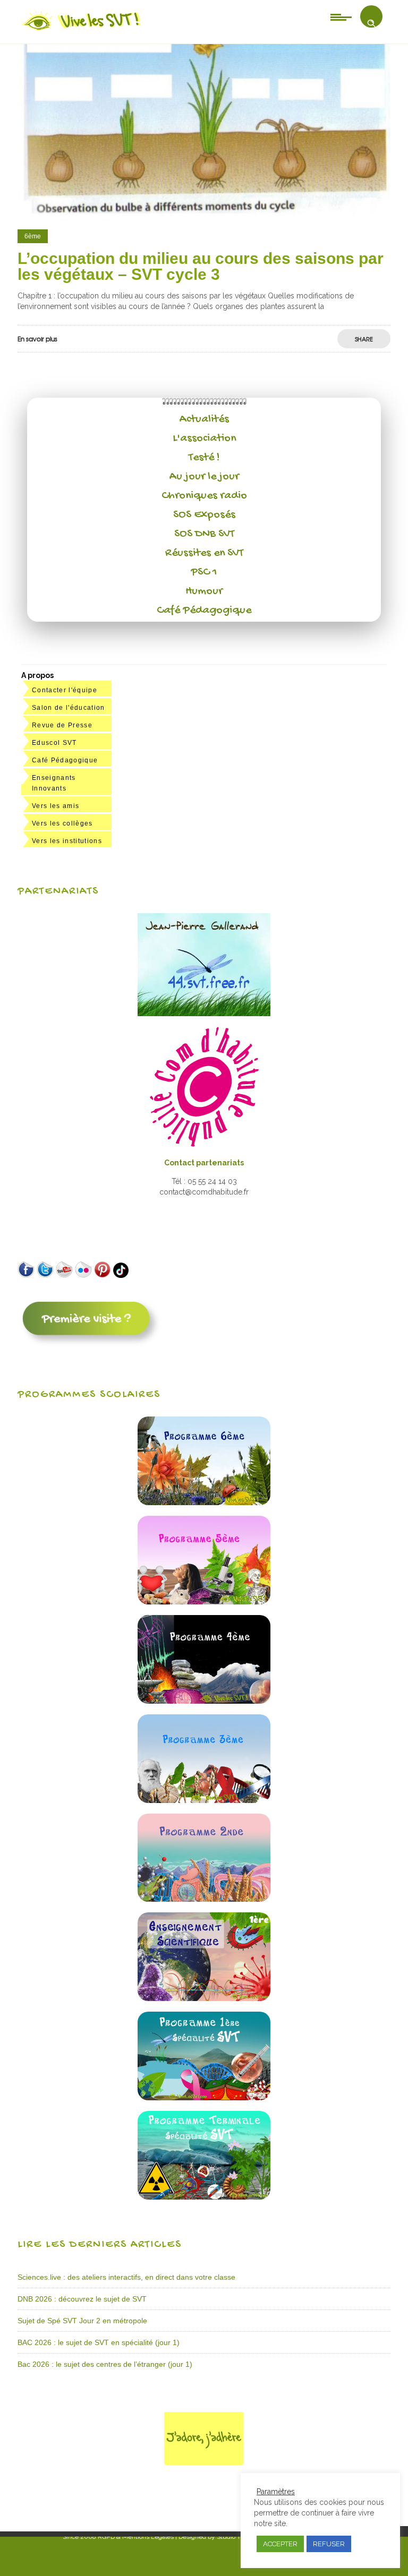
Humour (204, 591)
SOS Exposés (204, 515)
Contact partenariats (204, 1163)
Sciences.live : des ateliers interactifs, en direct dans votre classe (126, 2277)
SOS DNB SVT (204, 534)
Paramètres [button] (276, 2492)
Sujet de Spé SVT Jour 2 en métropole (82, 2321)
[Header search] (371, 23)
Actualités (204, 419)
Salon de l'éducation (69, 708)
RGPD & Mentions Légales (136, 2537)
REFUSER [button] (329, 2544)
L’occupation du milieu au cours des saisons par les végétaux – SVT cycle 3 (201, 266)
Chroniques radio (204, 496)
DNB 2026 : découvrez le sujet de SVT (82, 2299)
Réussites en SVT (204, 553)
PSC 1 (204, 572)
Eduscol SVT (54, 743)
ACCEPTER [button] (280, 2544)
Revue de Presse (62, 725)
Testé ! (204, 458)
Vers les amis (56, 806)
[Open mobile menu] (341, 16)
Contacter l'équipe (65, 690)
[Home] (82, 30)
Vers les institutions (67, 841)
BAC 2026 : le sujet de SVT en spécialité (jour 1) (99, 2342)
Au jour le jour (204, 477)
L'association (204, 439)
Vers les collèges (62, 823)
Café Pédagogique (204, 611)
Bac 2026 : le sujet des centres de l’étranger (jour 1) (105, 2364)
